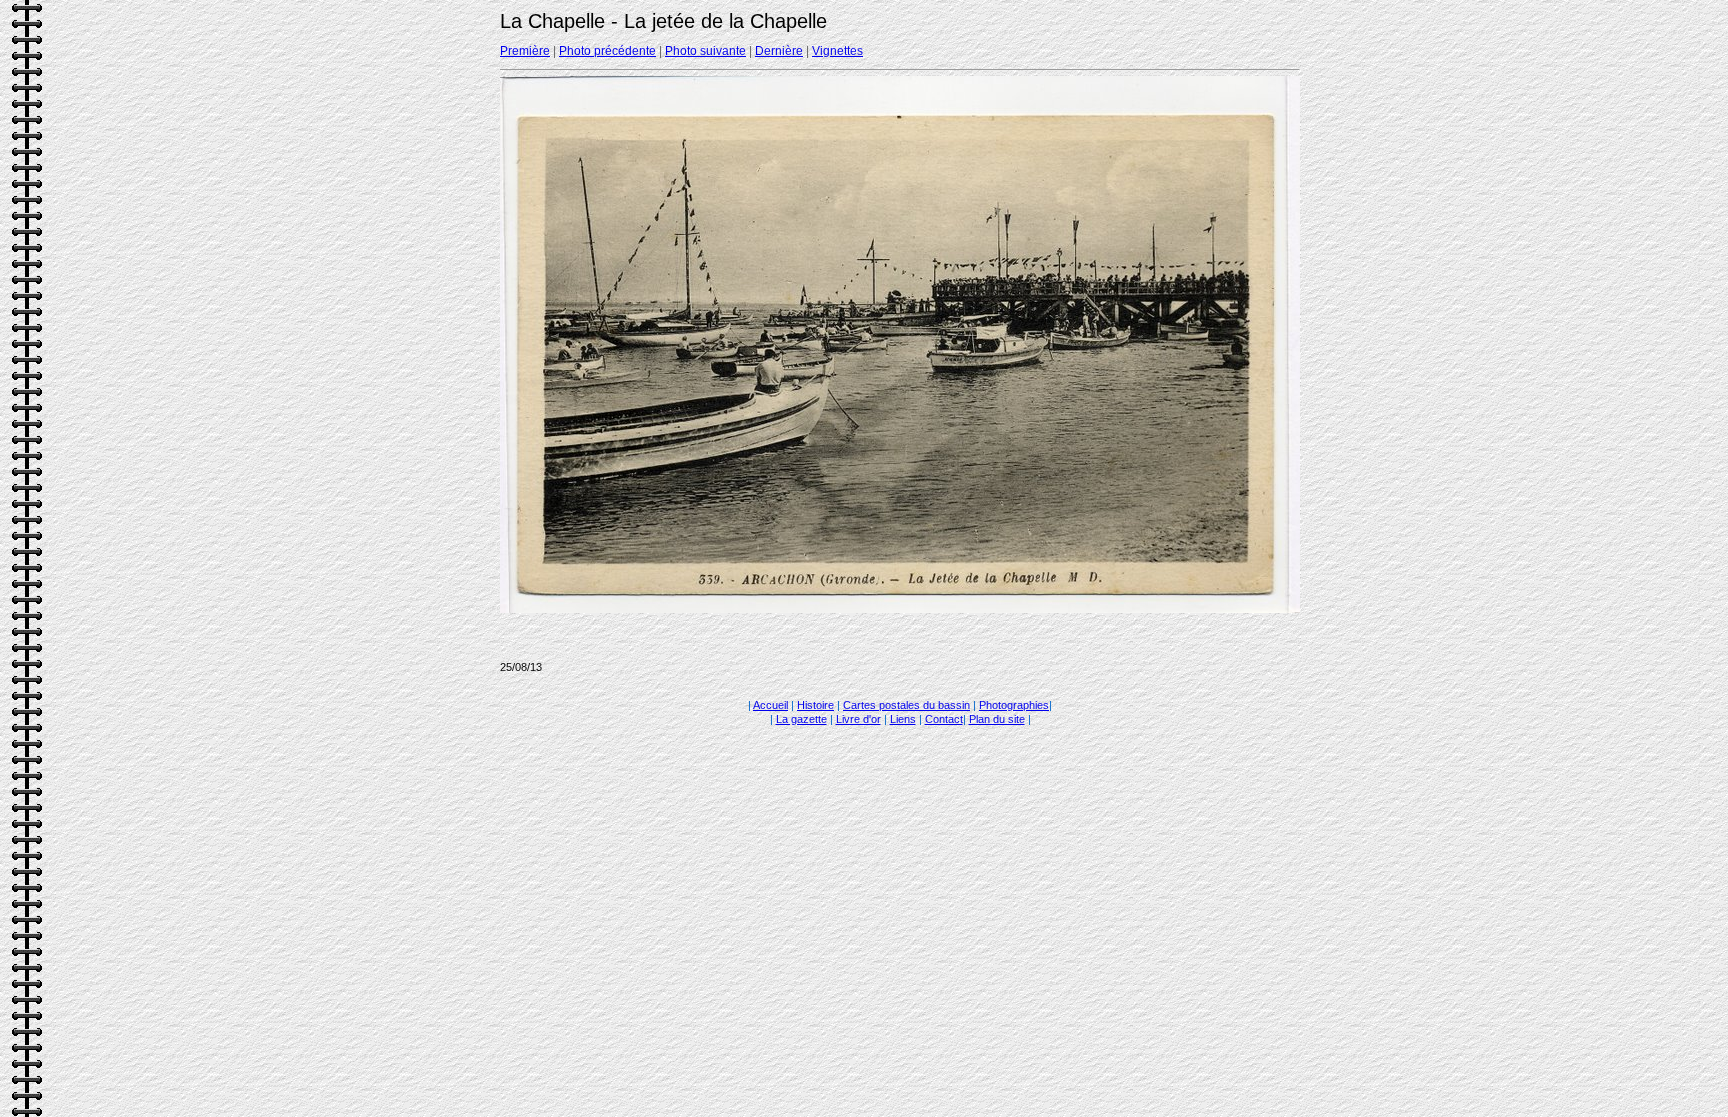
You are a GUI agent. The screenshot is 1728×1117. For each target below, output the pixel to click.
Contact (944, 719)
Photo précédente (607, 51)
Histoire (815, 705)
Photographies (1014, 705)
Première (525, 51)
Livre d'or (858, 719)
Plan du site (997, 719)
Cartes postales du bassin (906, 705)
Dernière (779, 51)
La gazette (801, 719)
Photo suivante (705, 51)
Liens (903, 719)
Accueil (770, 705)
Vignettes (837, 51)
